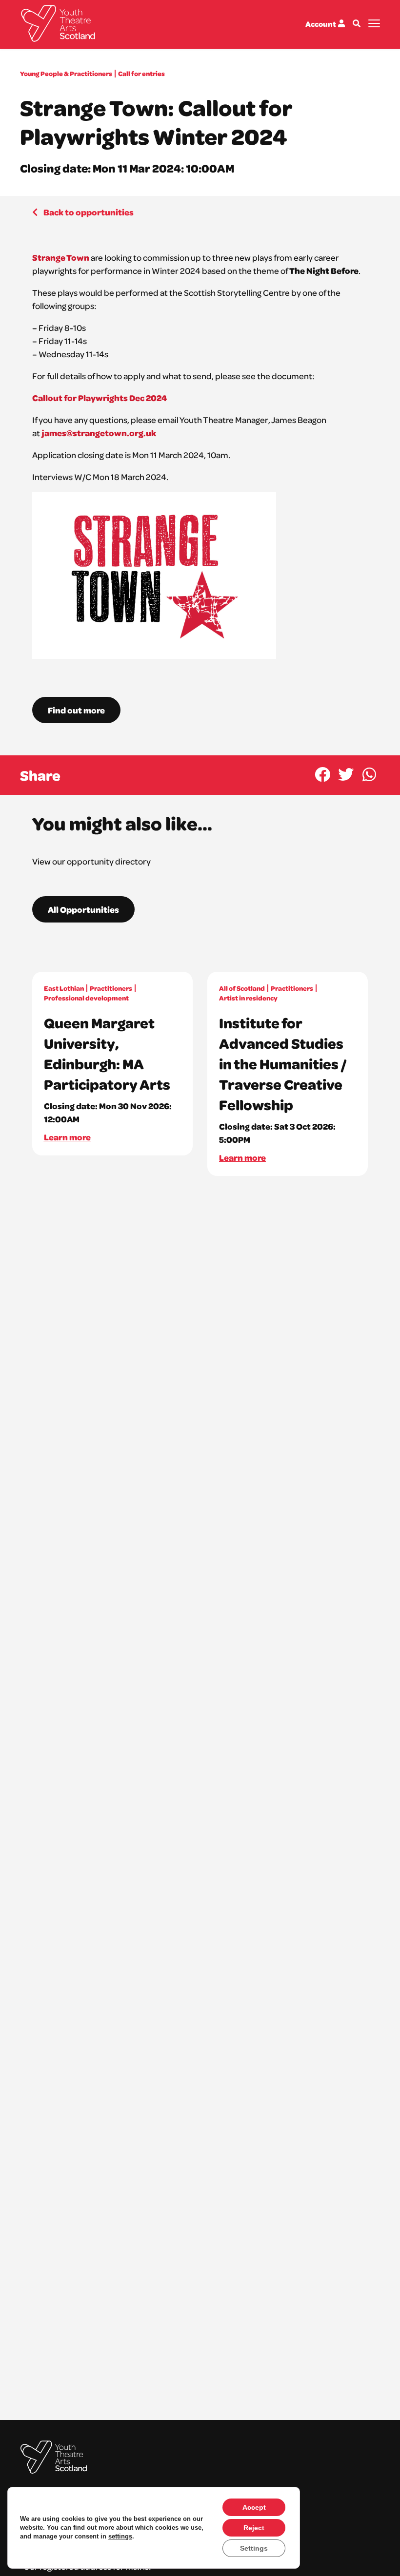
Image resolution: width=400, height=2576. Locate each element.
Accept (254, 2507)
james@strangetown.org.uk (98, 433)
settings (120, 2536)
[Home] (58, 23)
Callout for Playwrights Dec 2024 (100, 398)
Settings (254, 2548)
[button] (322, 774)
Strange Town (61, 257)
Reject (254, 2528)
